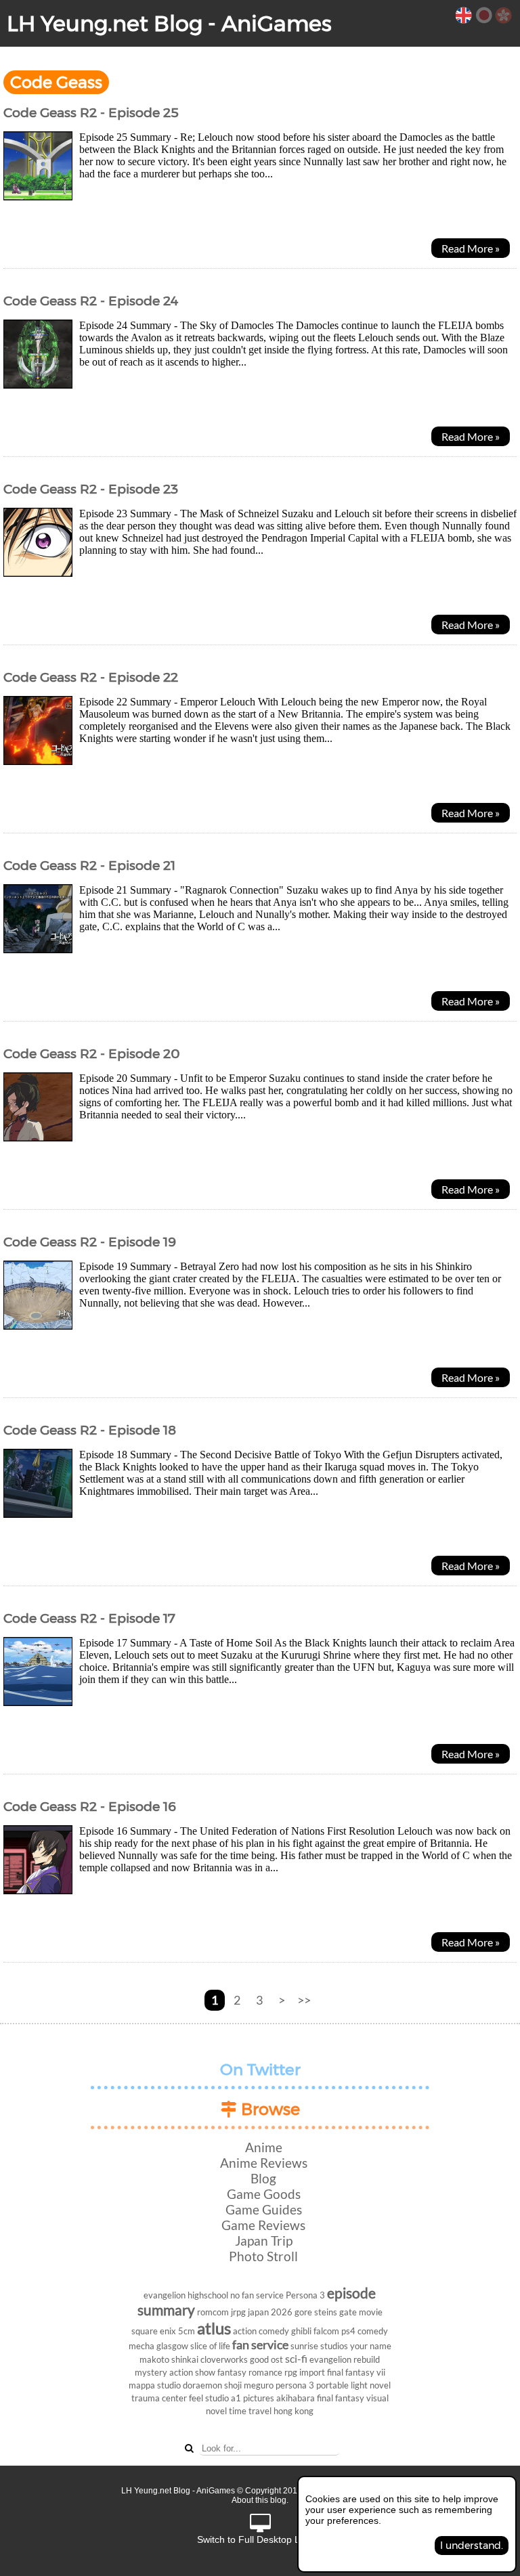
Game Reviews (263, 2225)
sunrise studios (319, 2346)
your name (371, 2346)
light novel (371, 2385)
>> (304, 2000)
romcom (213, 2312)
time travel (250, 2411)
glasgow (172, 2346)
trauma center (159, 2398)
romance (265, 2372)
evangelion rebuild (345, 2359)
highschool (208, 2295)
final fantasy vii (356, 2372)
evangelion (165, 2295)
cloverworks (224, 2359)
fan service (260, 2345)
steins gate (335, 2312)
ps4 (348, 2331)
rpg (291, 2372)
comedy (373, 2331)
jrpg (238, 2312)
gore (303, 2312)
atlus (214, 2328)
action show (192, 2372)
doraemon (202, 2385)
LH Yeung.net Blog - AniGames (169, 23)
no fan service (257, 2295)
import (312, 2372)
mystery (151, 2372)
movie (371, 2312)
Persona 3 (305, 2295)
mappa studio (155, 2385)
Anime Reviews (264, 2163)
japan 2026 (270, 2312)
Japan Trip (264, 2241)
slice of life (210, 2346)
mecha (142, 2346)
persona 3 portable (312, 2385)
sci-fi (296, 2358)
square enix (154, 2331)
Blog (263, 2178)
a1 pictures (253, 2398)
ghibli (301, 2331)
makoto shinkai (169, 2359)
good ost (266, 2359)
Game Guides (264, 2209)
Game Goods (264, 2194)
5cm (187, 2331)
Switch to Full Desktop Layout (260, 2539)
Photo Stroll (263, 2256)
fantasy (232, 2372)
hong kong (294, 2411)
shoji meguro (249, 2385)
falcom (326, 2331)
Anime (264, 2147)
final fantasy (341, 2398)
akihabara (296, 2398)
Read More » (471, 248)
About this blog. (260, 2500)
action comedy (261, 2331)
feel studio (209, 2398)
